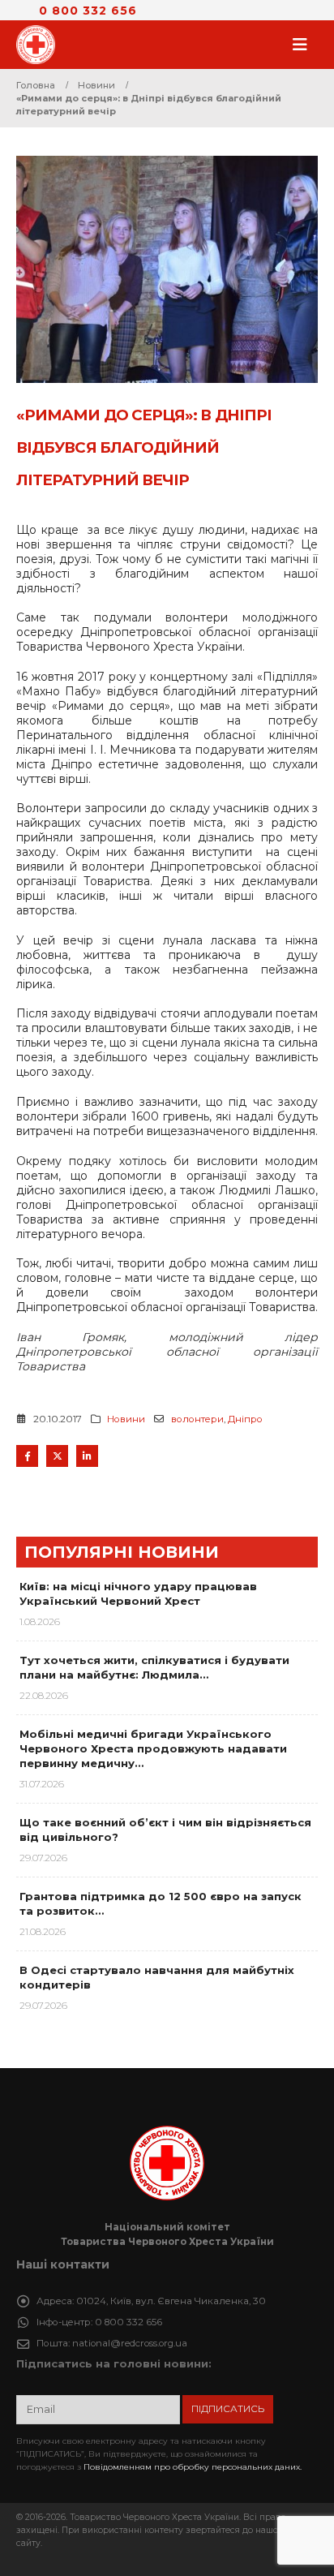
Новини (126, 1419)
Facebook (27, 1456)
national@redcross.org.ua (130, 2343)
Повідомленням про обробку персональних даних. (193, 2467)
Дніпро (245, 1419)
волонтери (197, 1419)
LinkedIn (87, 1456)
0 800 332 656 (88, 11)
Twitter (57, 1456)
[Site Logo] (41, 45)
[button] (305, 45)
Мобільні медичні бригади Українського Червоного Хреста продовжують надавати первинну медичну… (153, 1748)
